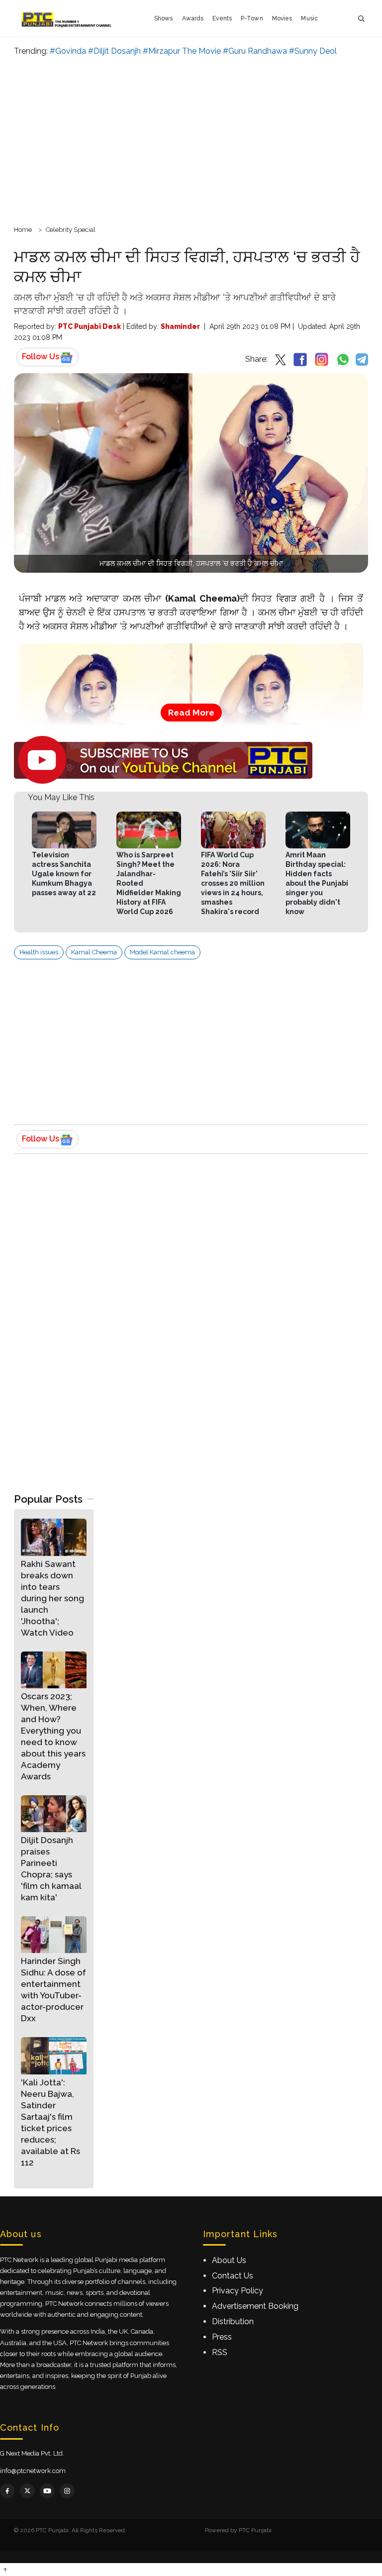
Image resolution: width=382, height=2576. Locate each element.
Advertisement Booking (255, 2306)
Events (222, 18)
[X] (27, 2491)
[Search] (361, 19)
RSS (220, 2352)
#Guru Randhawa (255, 51)
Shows (164, 18)
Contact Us (233, 2276)
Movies (282, 18)
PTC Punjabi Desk (90, 326)
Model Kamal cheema (162, 952)
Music (309, 18)
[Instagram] (67, 2491)
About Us (229, 2260)
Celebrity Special (71, 230)
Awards (193, 18)
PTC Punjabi (255, 2530)
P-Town (252, 18)
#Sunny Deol (313, 51)
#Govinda (68, 51)
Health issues (39, 952)
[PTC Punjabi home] (67, 18)
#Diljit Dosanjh (114, 51)
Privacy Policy (238, 2291)
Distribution (233, 2321)
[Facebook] (7, 2491)
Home (23, 230)
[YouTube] (47, 2491)
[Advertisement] (191, 139)
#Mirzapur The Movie (182, 51)
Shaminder (180, 326)
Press (222, 2337)
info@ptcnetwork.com (33, 2471)
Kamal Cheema (94, 952)
